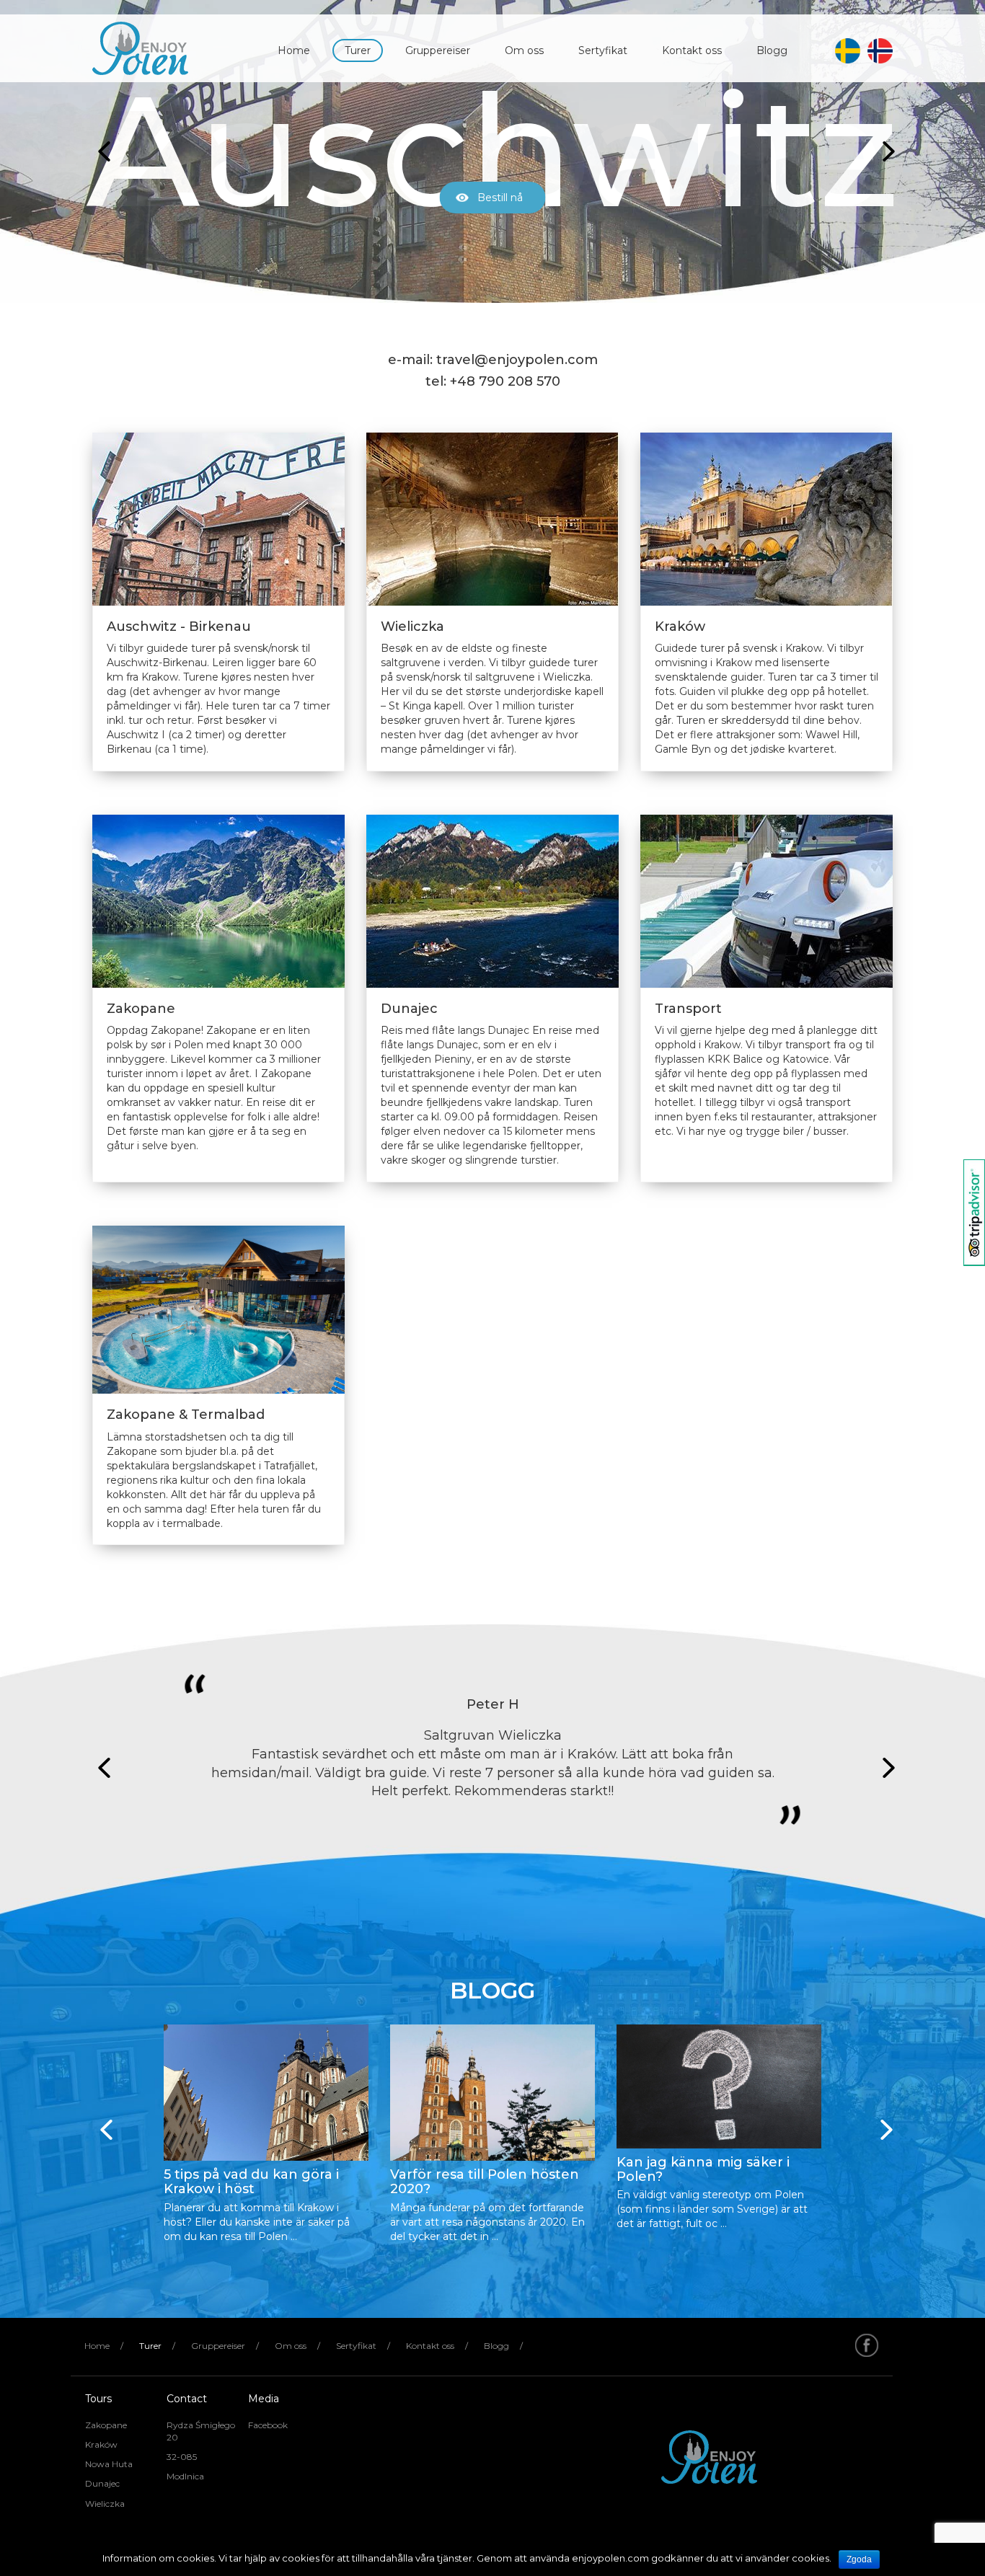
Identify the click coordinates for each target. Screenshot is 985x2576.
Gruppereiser (438, 50)
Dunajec (102, 2483)
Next (885, 151)
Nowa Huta (109, 2464)
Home (294, 50)
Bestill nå (500, 198)
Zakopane (106, 2425)
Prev (100, 151)
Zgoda (859, 2559)
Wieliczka (105, 2504)
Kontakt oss (692, 50)
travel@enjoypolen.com (517, 360)
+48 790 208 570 (505, 381)
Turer (358, 50)
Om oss (524, 50)
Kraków (101, 2444)
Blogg (772, 50)
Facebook (268, 2425)
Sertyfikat (603, 50)
